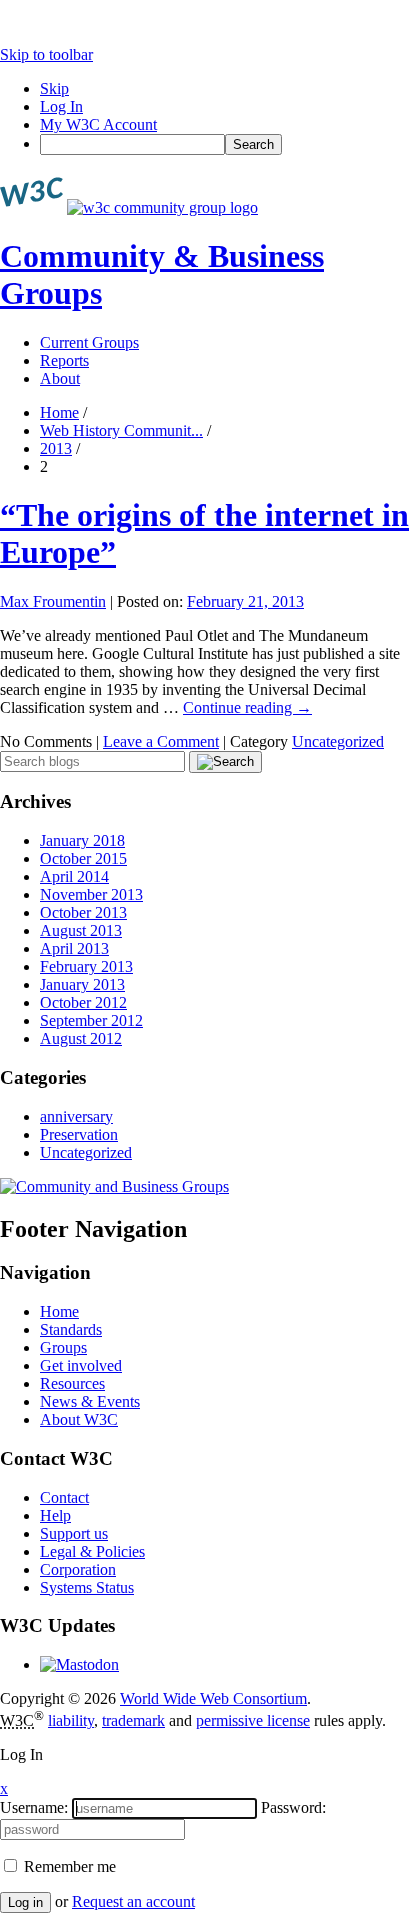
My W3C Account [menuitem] (98, 124)
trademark (133, 1720)
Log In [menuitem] (61, 106)
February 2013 (86, 966)
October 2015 (83, 858)
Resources (72, 1383)
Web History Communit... (121, 430)
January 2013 (82, 984)
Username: (34, 1807)
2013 (56, 448)
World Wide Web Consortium (213, 1698)
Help (55, 1515)
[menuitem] (226, 144)
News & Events (90, 1401)
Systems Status (87, 1587)
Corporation (78, 1569)
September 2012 (91, 1020)
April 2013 (74, 948)
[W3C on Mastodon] (79, 1664)
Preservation (79, 1134)
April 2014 (74, 876)
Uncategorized (338, 741)
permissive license (253, 1720)
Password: (293, 1807)
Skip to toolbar (46, 54)
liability (71, 1720)
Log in (25, 1902)
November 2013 (91, 894)
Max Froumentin (53, 601)
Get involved (81, 1365)
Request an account (133, 1901)
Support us (74, 1533)
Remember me (68, 1866)
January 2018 (82, 840)
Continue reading (247, 707)
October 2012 (83, 1002)
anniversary (76, 1116)
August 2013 (81, 930)
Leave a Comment (161, 741)
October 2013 (83, 912)
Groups (63, 1347)
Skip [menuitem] (54, 88)
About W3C (79, 1419)
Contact (64, 1497)
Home (59, 412)
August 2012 (81, 1038)
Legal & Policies (92, 1551)
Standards (71, 1329)
